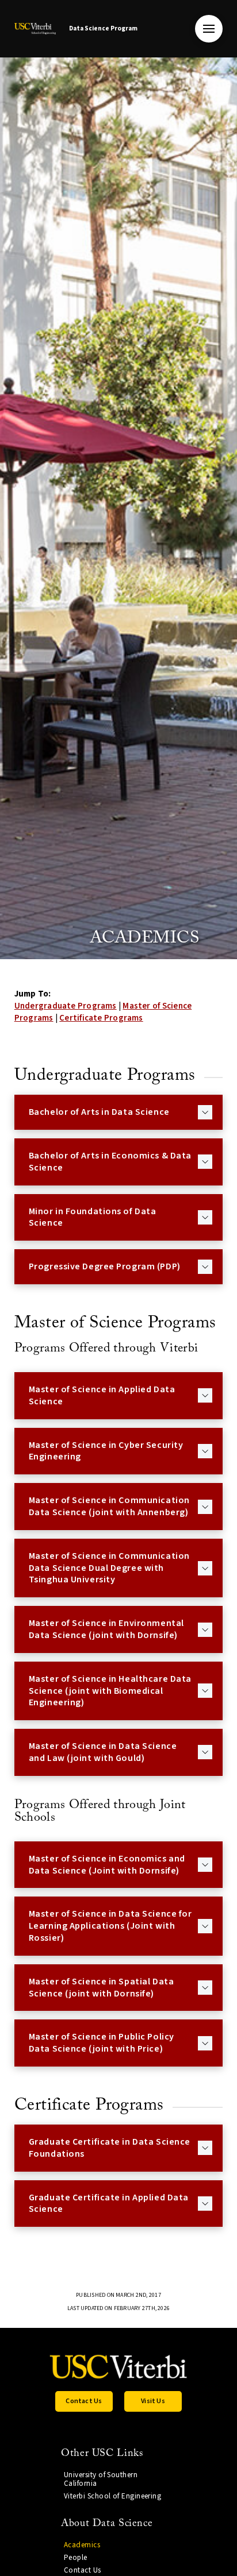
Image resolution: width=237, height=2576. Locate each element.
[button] (209, 29)
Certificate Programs (101, 1018)
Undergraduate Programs (66, 1006)
